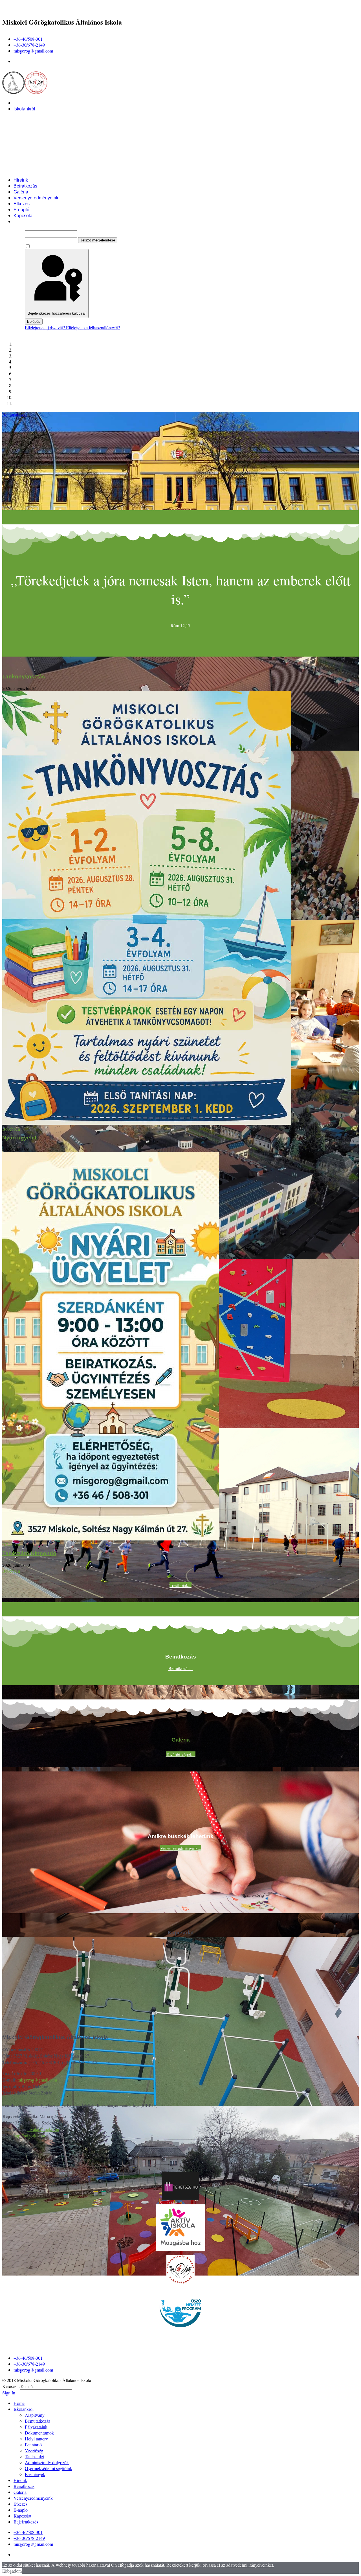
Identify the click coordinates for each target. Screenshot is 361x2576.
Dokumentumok (41, 133)
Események (37, 174)
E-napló (21, 210)
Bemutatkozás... (16, 415)
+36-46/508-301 (28, 39)
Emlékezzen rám (46, 246)
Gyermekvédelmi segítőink (51, 168)
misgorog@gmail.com (33, 51)
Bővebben (11, 1129)
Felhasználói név (40, 221)
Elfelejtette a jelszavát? (45, 327)
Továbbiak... (180, 1585)
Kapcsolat (24, 216)
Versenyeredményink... (181, 1848)
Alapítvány (35, 115)
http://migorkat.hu (29, 2136)
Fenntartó (34, 144)
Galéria (21, 192)
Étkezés (22, 204)
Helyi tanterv (37, 139)
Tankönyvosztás (24, 676)
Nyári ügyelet (19, 1138)
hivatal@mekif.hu (43, 2129)
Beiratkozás (25, 186)
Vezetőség (35, 150)
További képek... (181, 1754)
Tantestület (36, 156)
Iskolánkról (24, 109)
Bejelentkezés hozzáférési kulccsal (57, 313)
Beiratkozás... (180, 1668)
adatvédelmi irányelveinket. (250, 2565)
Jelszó (30, 234)
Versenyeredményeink (36, 198)
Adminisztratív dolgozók (49, 162)
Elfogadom (12, 2571)
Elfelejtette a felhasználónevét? (93, 327)
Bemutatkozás (39, 121)
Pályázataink (38, 127)
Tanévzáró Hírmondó (29, 1553)
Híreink (21, 180)
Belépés (34, 322)
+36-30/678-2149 (29, 45)
